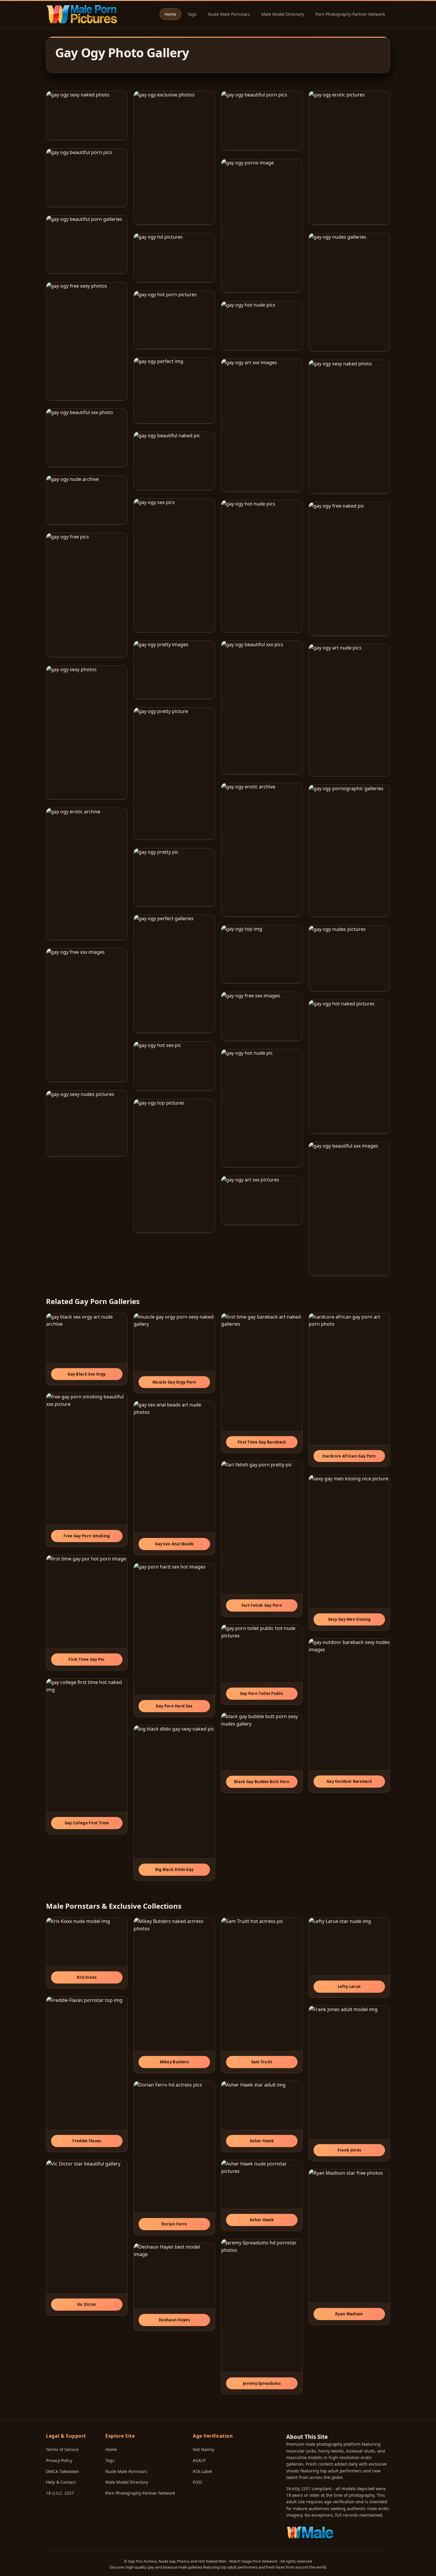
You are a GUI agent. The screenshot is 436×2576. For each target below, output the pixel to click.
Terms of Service (62, 2449)
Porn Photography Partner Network (350, 14)
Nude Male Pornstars (229, 14)
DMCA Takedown (63, 2471)
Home (170, 14)
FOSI (197, 2482)
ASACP (199, 2460)
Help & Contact (61, 2482)
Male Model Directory (283, 14)
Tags (192, 14)
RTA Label (202, 2471)
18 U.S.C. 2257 (60, 2493)
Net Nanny (203, 2449)
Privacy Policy (59, 2460)
